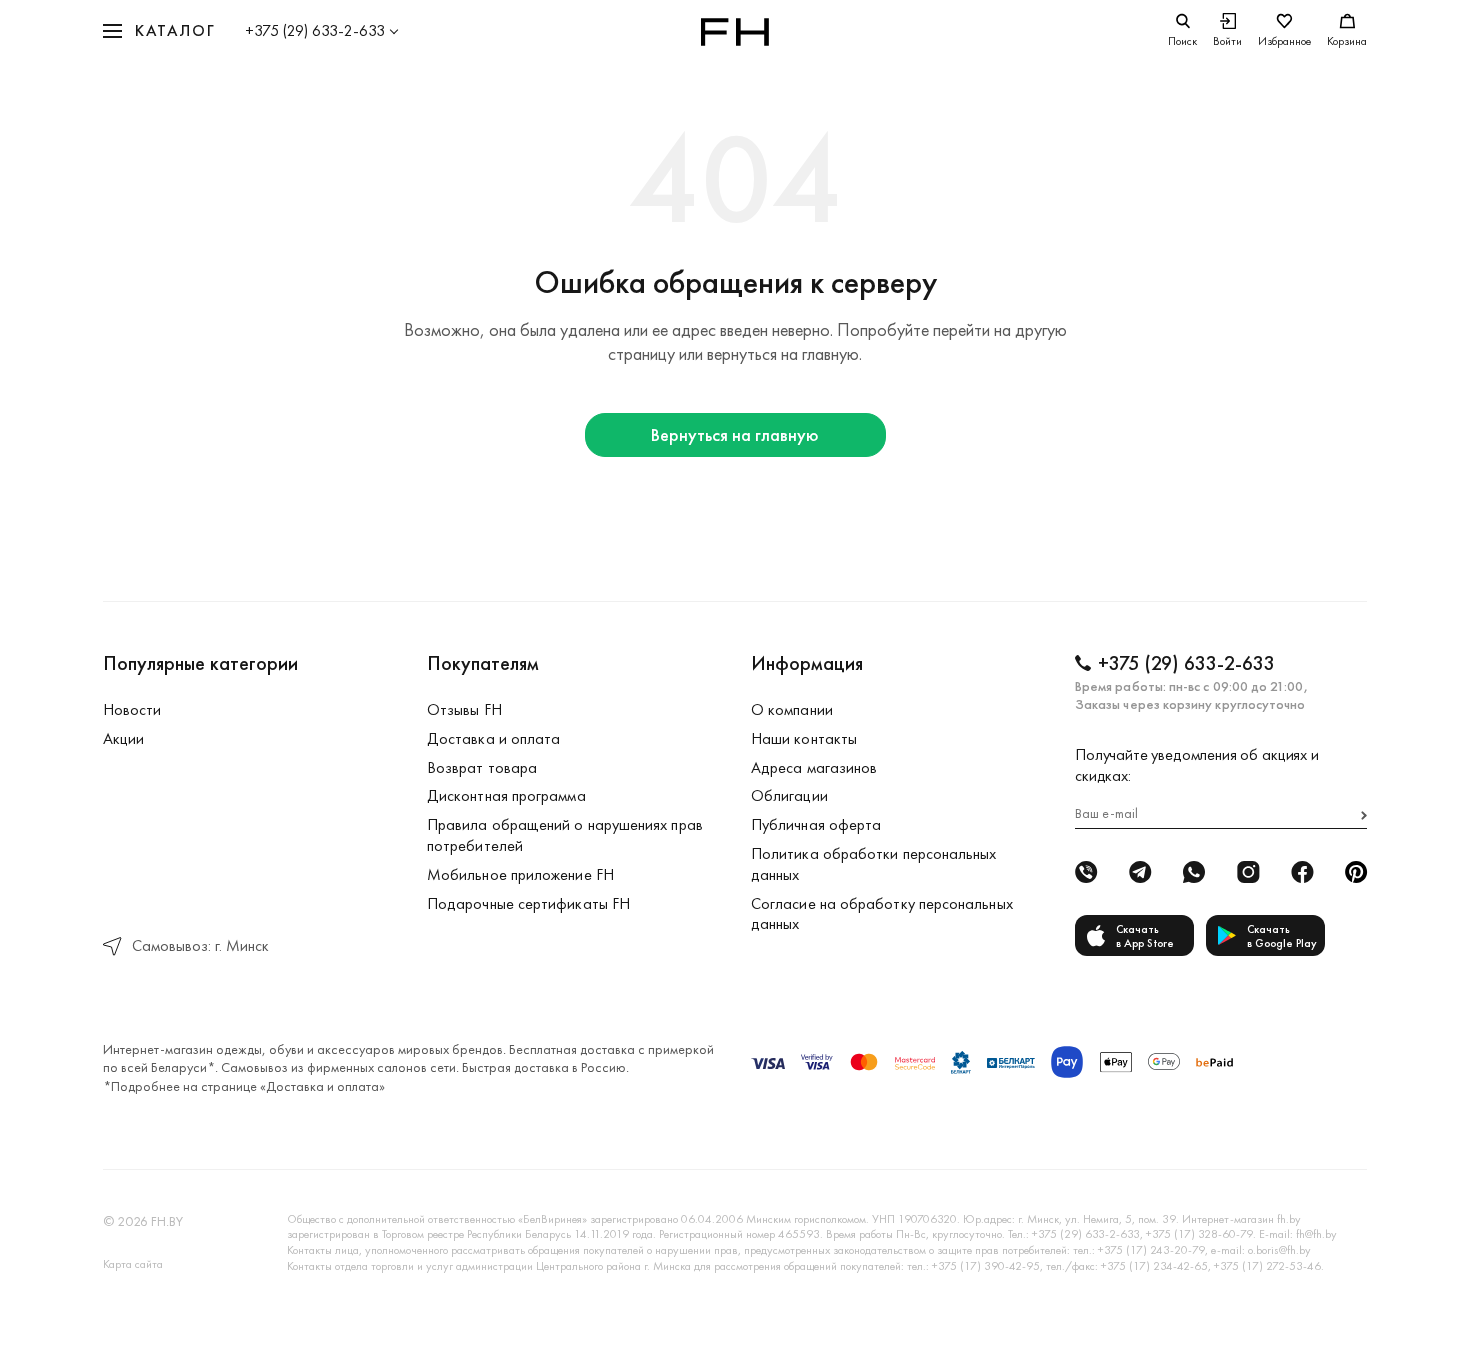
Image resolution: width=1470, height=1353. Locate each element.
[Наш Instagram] (1248, 872)
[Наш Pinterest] (1356, 872)
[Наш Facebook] (1302, 872)
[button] (159, 31)
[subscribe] (1364, 815)
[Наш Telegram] (1140, 872)
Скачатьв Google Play (1282, 936)
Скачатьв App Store (1145, 936)
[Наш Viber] (1086, 872)
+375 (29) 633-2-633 (315, 30)
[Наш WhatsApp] (1194, 872)
